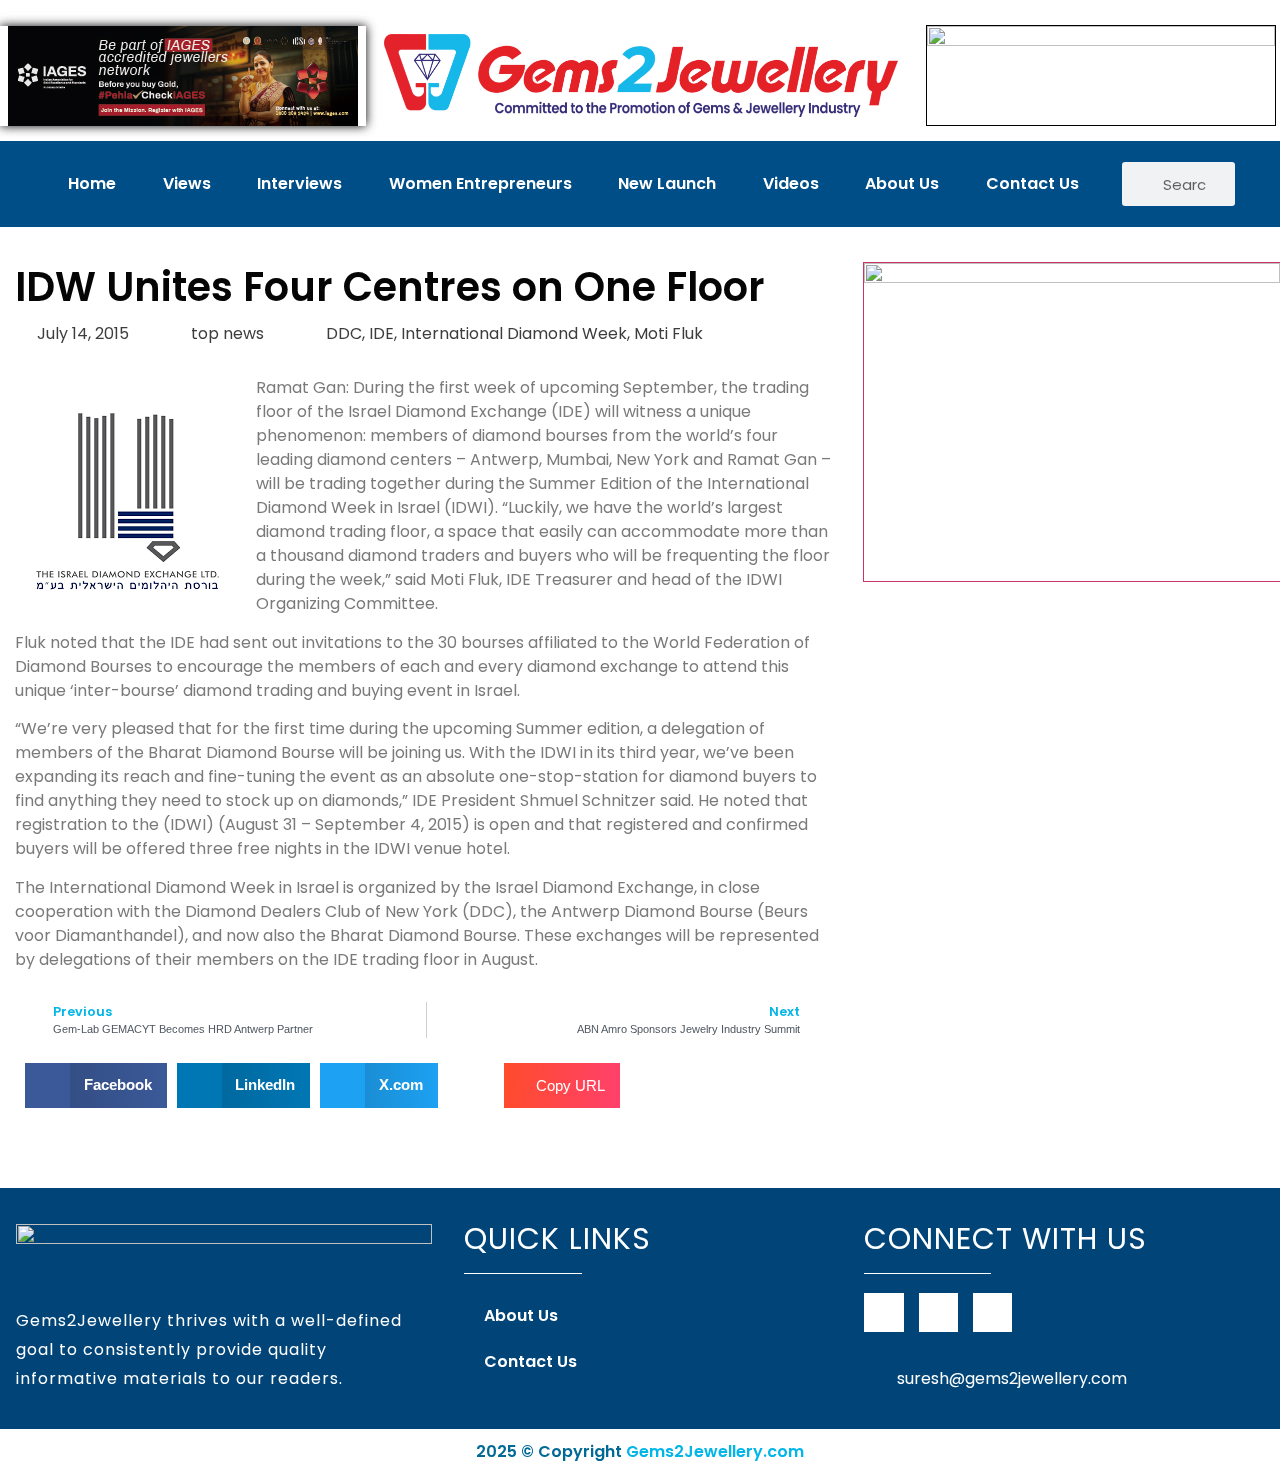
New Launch (667, 183)
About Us (902, 183)
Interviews (299, 183)
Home (92, 183)
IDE (381, 333)
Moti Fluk (668, 333)
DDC (344, 333)
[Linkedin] (992, 1312)
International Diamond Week (514, 333)
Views (187, 183)
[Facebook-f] (883, 1312)
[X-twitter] (938, 1312)
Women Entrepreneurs (480, 183)
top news (227, 333)
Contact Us (1032, 183)
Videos (791, 183)
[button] (96, 1085)
